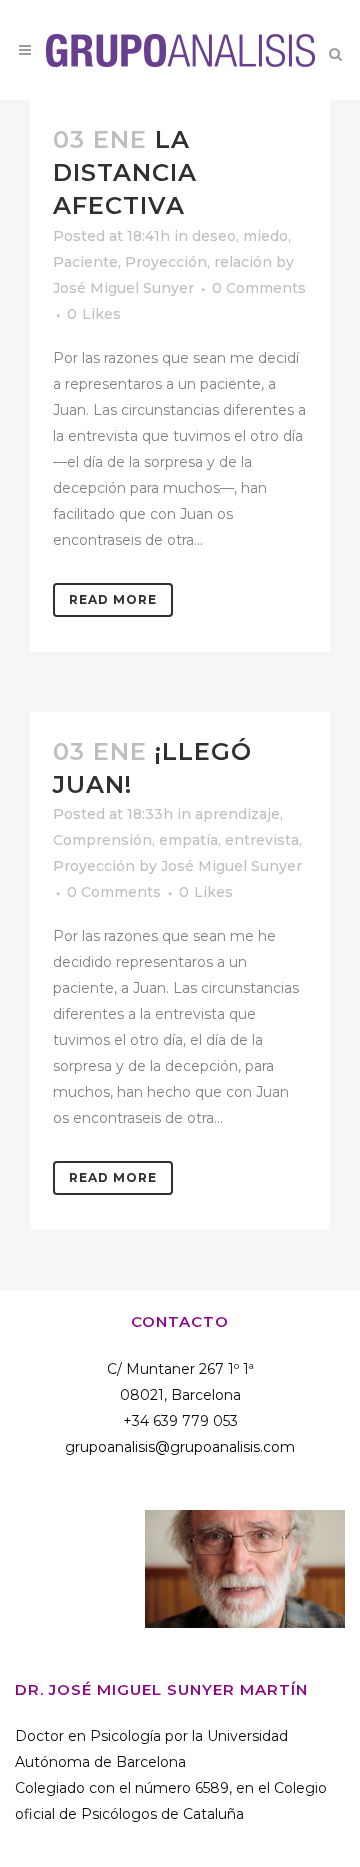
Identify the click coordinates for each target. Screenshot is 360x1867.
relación (243, 262)
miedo (265, 236)
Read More (113, 599)
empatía (188, 840)
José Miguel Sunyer (123, 288)
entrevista (262, 840)
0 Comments (259, 288)
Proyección (166, 262)
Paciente (85, 262)
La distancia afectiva (125, 172)
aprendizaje (237, 814)
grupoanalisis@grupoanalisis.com (180, 1447)
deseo (214, 236)
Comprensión (102, 840)
